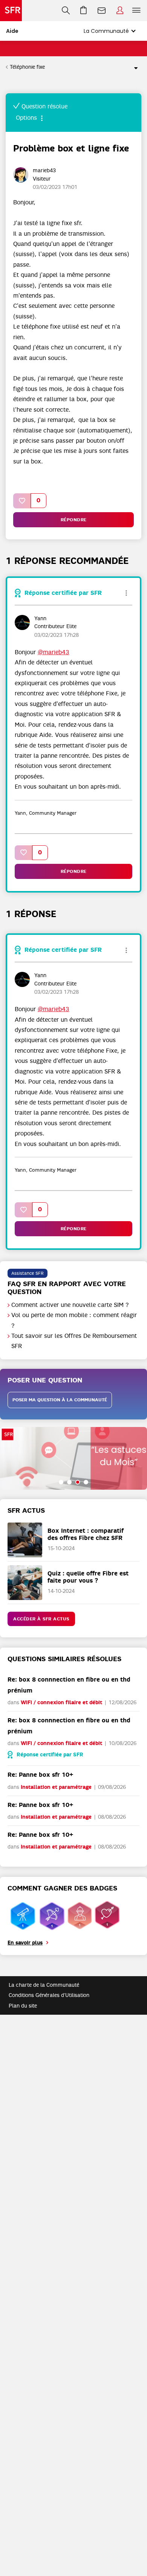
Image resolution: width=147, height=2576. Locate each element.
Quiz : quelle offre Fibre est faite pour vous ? (88, 1577)
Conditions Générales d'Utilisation (49, 1995)
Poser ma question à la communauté (60, 1400)
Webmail (102, 11)
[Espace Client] (120, 11)
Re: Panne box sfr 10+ (40, 1775)
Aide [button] (12, 31)
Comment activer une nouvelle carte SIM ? (70, 1305)
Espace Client (120, 11)
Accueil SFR (11, 11)
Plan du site (23, 2006)
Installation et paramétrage (56, 1787)
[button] (22, 501)
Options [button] (133, 67)
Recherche (66, 11)
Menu (136, 11)
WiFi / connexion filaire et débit (61, 1703)
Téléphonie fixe (27, 67)
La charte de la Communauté (44, 1985)
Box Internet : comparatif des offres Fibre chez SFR (86, 1534)
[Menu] (138, 11)
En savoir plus (25, 1943)
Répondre (74, 520)
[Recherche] (66, 11)
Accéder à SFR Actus (41, 1619)
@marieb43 (54, 652)
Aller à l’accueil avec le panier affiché (84, 11)
